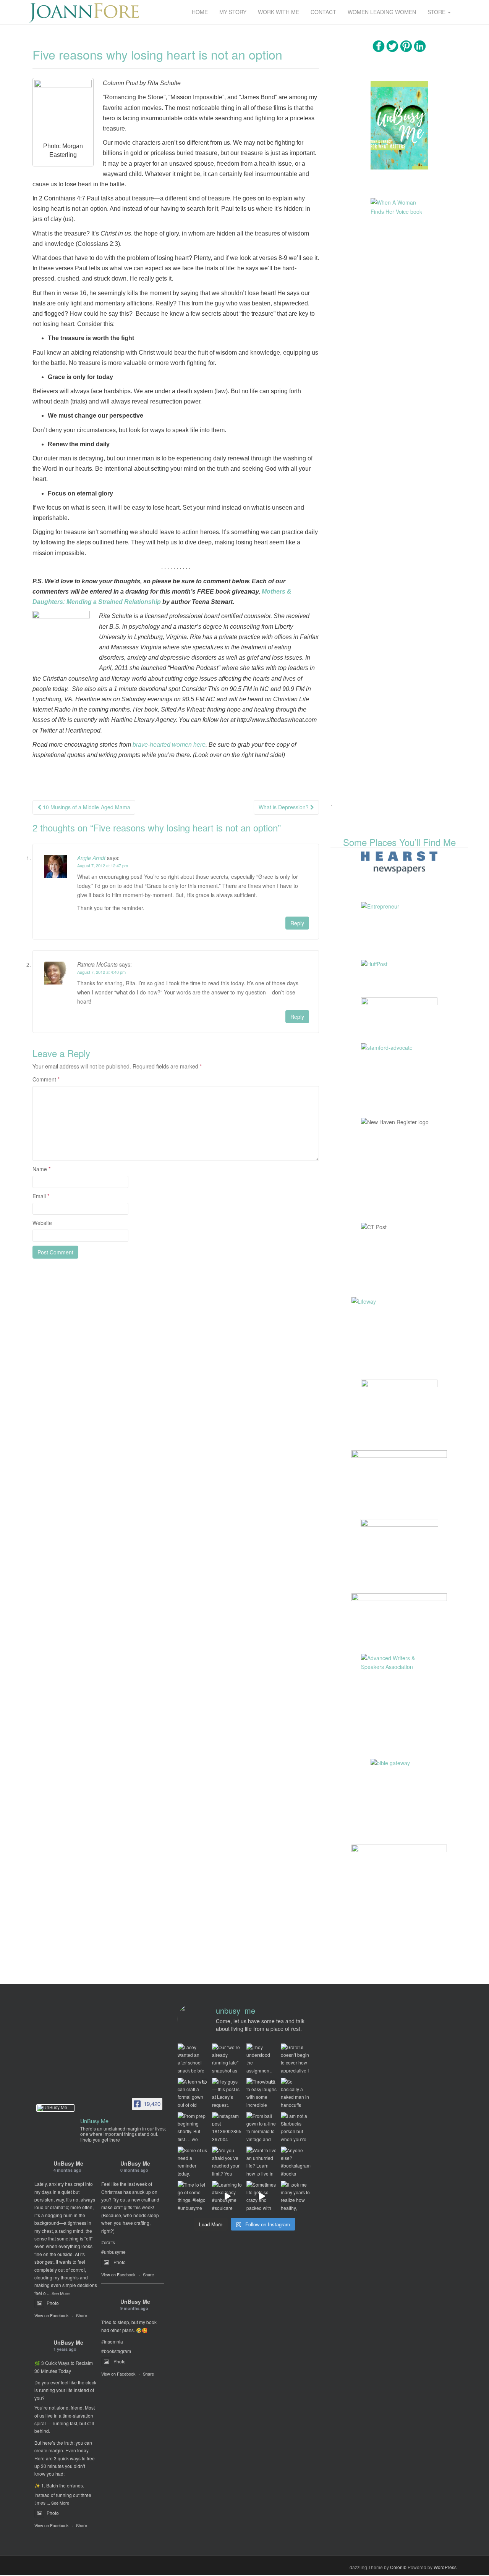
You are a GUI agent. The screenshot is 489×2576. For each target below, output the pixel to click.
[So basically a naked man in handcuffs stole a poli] (296, 2093)
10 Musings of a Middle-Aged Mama (86, 807)
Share (82, 2315)
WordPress (445, 2567)
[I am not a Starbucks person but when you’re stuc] (296, 2127)
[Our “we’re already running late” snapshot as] (227, 2059)
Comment (46, 1079)
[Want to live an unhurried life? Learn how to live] (262, 2162)
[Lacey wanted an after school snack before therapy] (193, 2059)
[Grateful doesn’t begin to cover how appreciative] (296, 2059)
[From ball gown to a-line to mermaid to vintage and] (262, 2127)
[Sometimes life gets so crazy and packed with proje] (262, 2196)
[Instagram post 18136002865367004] (227, 2127)
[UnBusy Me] (55, 2108)
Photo (53, 2303)
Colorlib (398, 2567)
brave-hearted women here (169, 745)
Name (41, 1169)
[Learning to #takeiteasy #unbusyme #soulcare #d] (227, 2196)
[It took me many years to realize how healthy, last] (296, 2196)
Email (41, 1196)
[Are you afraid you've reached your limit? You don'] (227, 2162)
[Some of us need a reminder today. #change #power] (193, 2162)
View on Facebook (52, 2315)
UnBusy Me (68, 2163)
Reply (297, 923)
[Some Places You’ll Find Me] (399, 862)
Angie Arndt (91, 858)
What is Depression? (284, 807)
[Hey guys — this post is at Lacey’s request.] (227, 2093)
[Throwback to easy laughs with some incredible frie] (262, 2093)
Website (42, 1223)
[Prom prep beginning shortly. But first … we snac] (193, 2127)
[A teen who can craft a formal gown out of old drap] (193, 2093)
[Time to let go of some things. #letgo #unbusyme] (193, 2196)
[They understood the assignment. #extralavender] (262, 2059)
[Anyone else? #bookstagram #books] (296, 2162)
